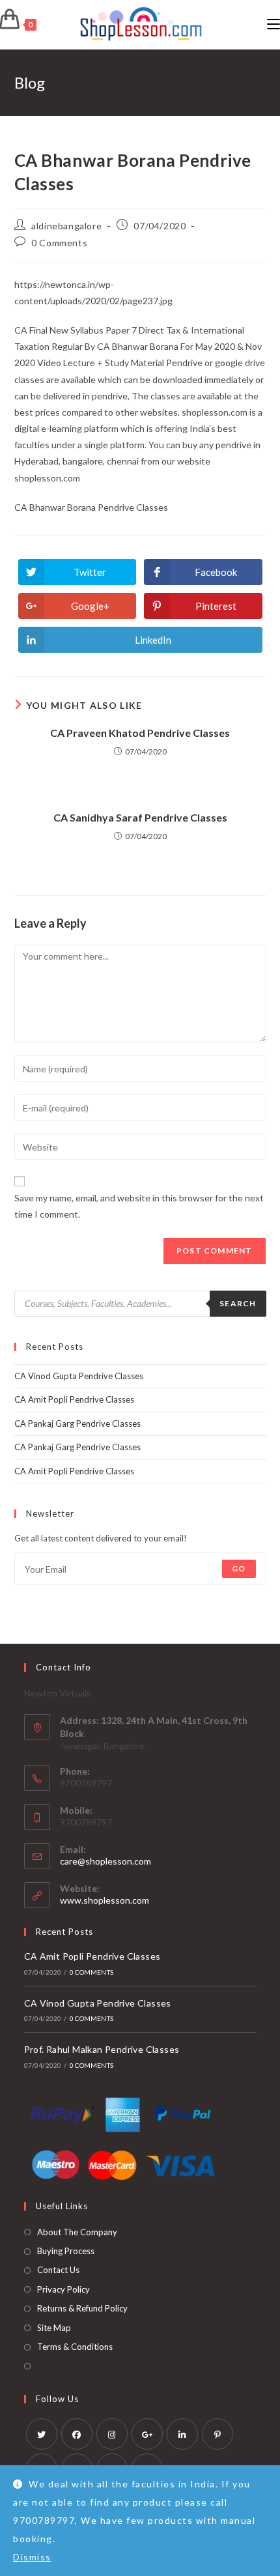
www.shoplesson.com (105, 1900)
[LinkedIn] (182, 2434)
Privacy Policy (63, 2289)
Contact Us (58, 2270)
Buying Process (66, 2251)
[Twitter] (42, 2434)
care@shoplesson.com (105, 1861)
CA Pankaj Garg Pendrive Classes (77, 1424)
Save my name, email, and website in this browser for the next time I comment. (139, 1206)
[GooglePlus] (147, 2434)
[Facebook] (77, 2434)
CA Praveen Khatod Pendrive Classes (140, 733)
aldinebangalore (66, 226)
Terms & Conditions (75, 2347)
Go (239, 1568)
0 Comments (59, 243)
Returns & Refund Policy (82, 2308)
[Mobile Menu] (273, 24)
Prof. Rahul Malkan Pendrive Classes (102, 2049)
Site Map (54, 2328)
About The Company (77, 2232)
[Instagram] (112, 2434)
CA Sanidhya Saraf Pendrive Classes (140, 817)
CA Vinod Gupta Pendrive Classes (79, 1376)
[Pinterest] (217, 2434)
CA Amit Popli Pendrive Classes (74, 1399)
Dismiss (32, 2557)
